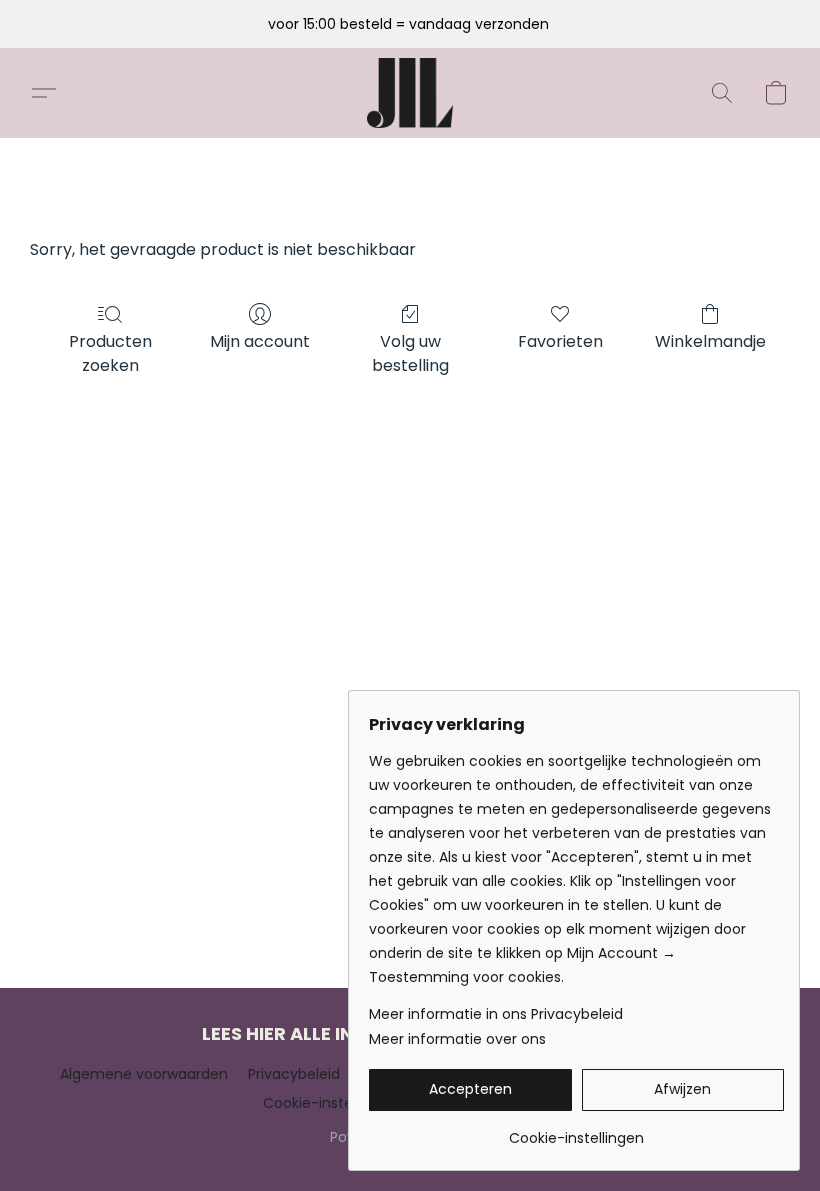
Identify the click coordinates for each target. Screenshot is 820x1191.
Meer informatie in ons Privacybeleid (496, 1014)
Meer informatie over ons (457, 1039)
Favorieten (560, 341)
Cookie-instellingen (330, 1103)
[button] (410, 93)
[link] (576, 1130)
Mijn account (260, 341)
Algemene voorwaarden (144, 1074)
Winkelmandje (710, 341)
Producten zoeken (110, 353)
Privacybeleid (294, 1074)
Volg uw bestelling (410, 353)
